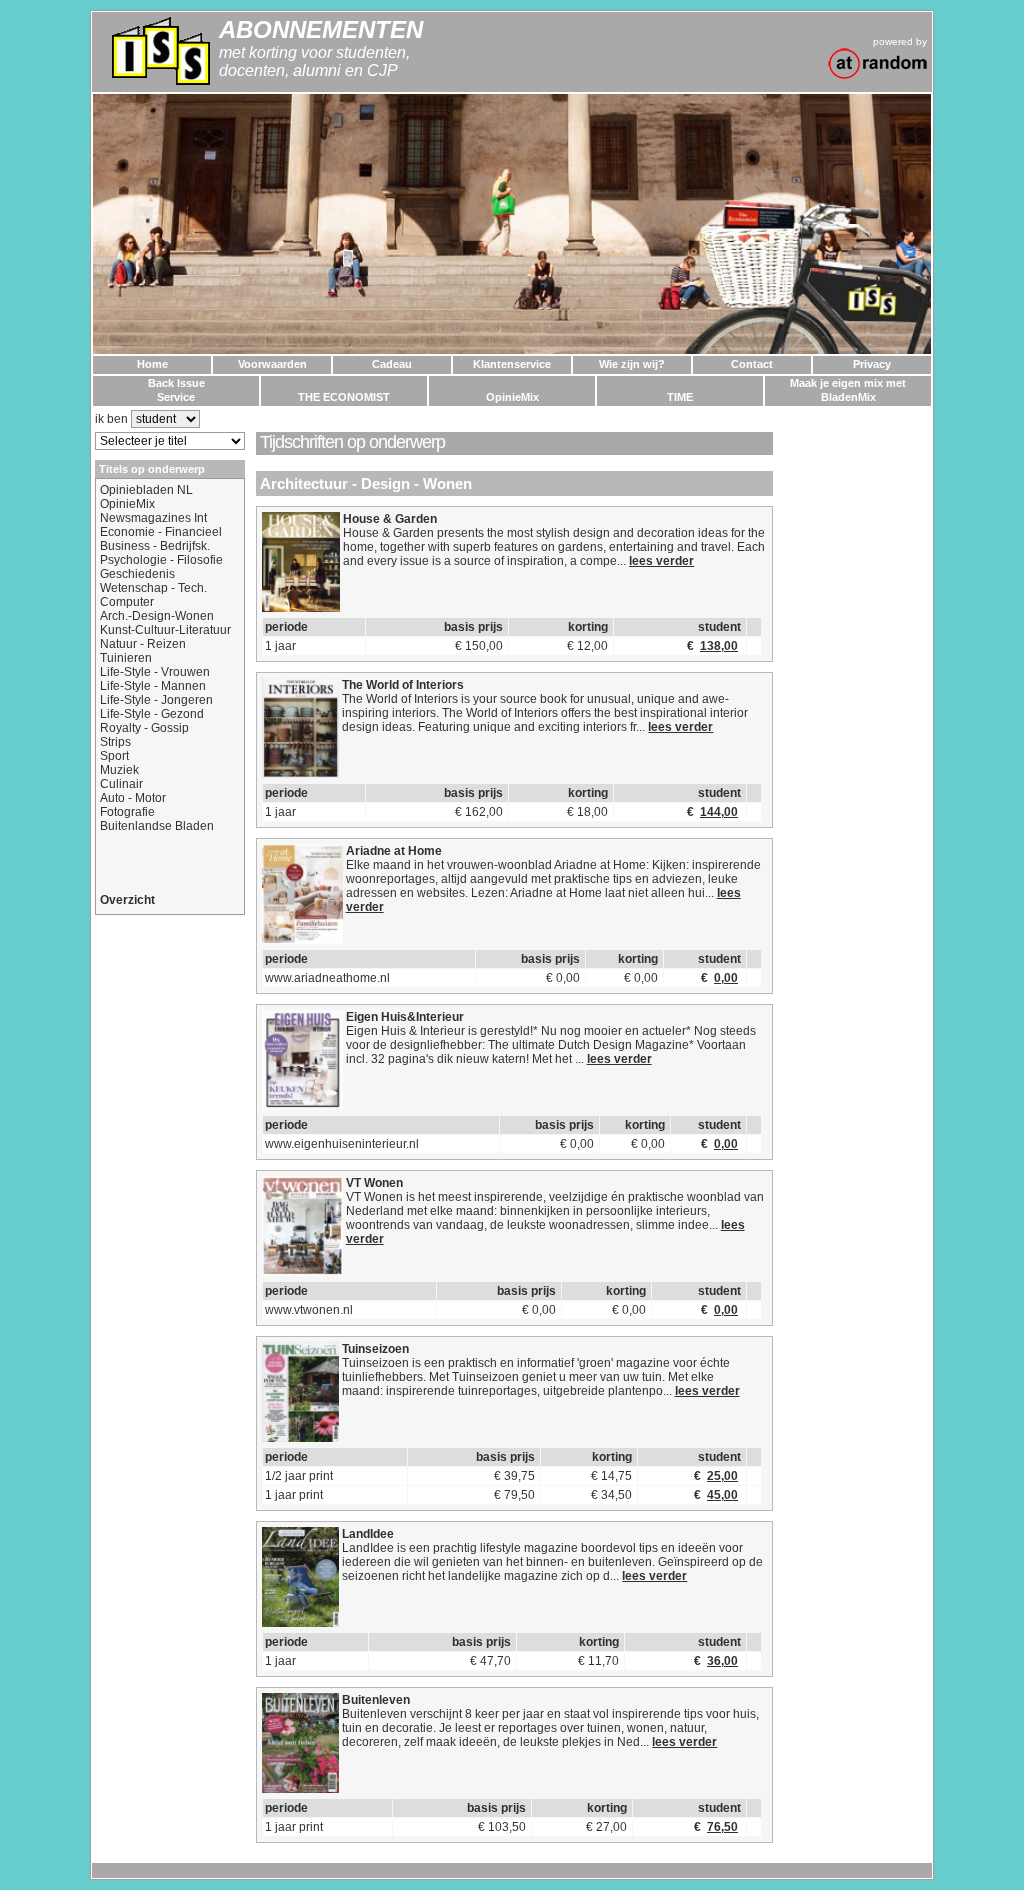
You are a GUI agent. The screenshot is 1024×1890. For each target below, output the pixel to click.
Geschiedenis (137, 574)
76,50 (722, 1827)
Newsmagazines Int (153, 518)
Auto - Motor (133, 798)
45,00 (722, 1495)
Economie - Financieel (161, 532)
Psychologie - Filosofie (161, 560)
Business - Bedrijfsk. (155, 546)
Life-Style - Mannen (153, 686)
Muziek (119, 770)
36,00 (722, 1661)
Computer (127, 602)
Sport (114, 756)
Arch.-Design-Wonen (157, 616)
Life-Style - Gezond (152, 714)
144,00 (719, 812)
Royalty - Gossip (144, 728)
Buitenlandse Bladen (157, 826)
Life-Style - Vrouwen (155, 672)
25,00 (722, 1476)
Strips (115, 742)
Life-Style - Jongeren (156, 700)
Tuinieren (126, 658)
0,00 (726, 978)
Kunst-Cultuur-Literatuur (165, 630)
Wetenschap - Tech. (153, 588)
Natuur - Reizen (143, 644)
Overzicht (127, 900)
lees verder (661, 561)
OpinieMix (127, 504)
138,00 (719, 646)
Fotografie (127, 812)
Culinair (121, 784)
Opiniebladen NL (146, 490)
